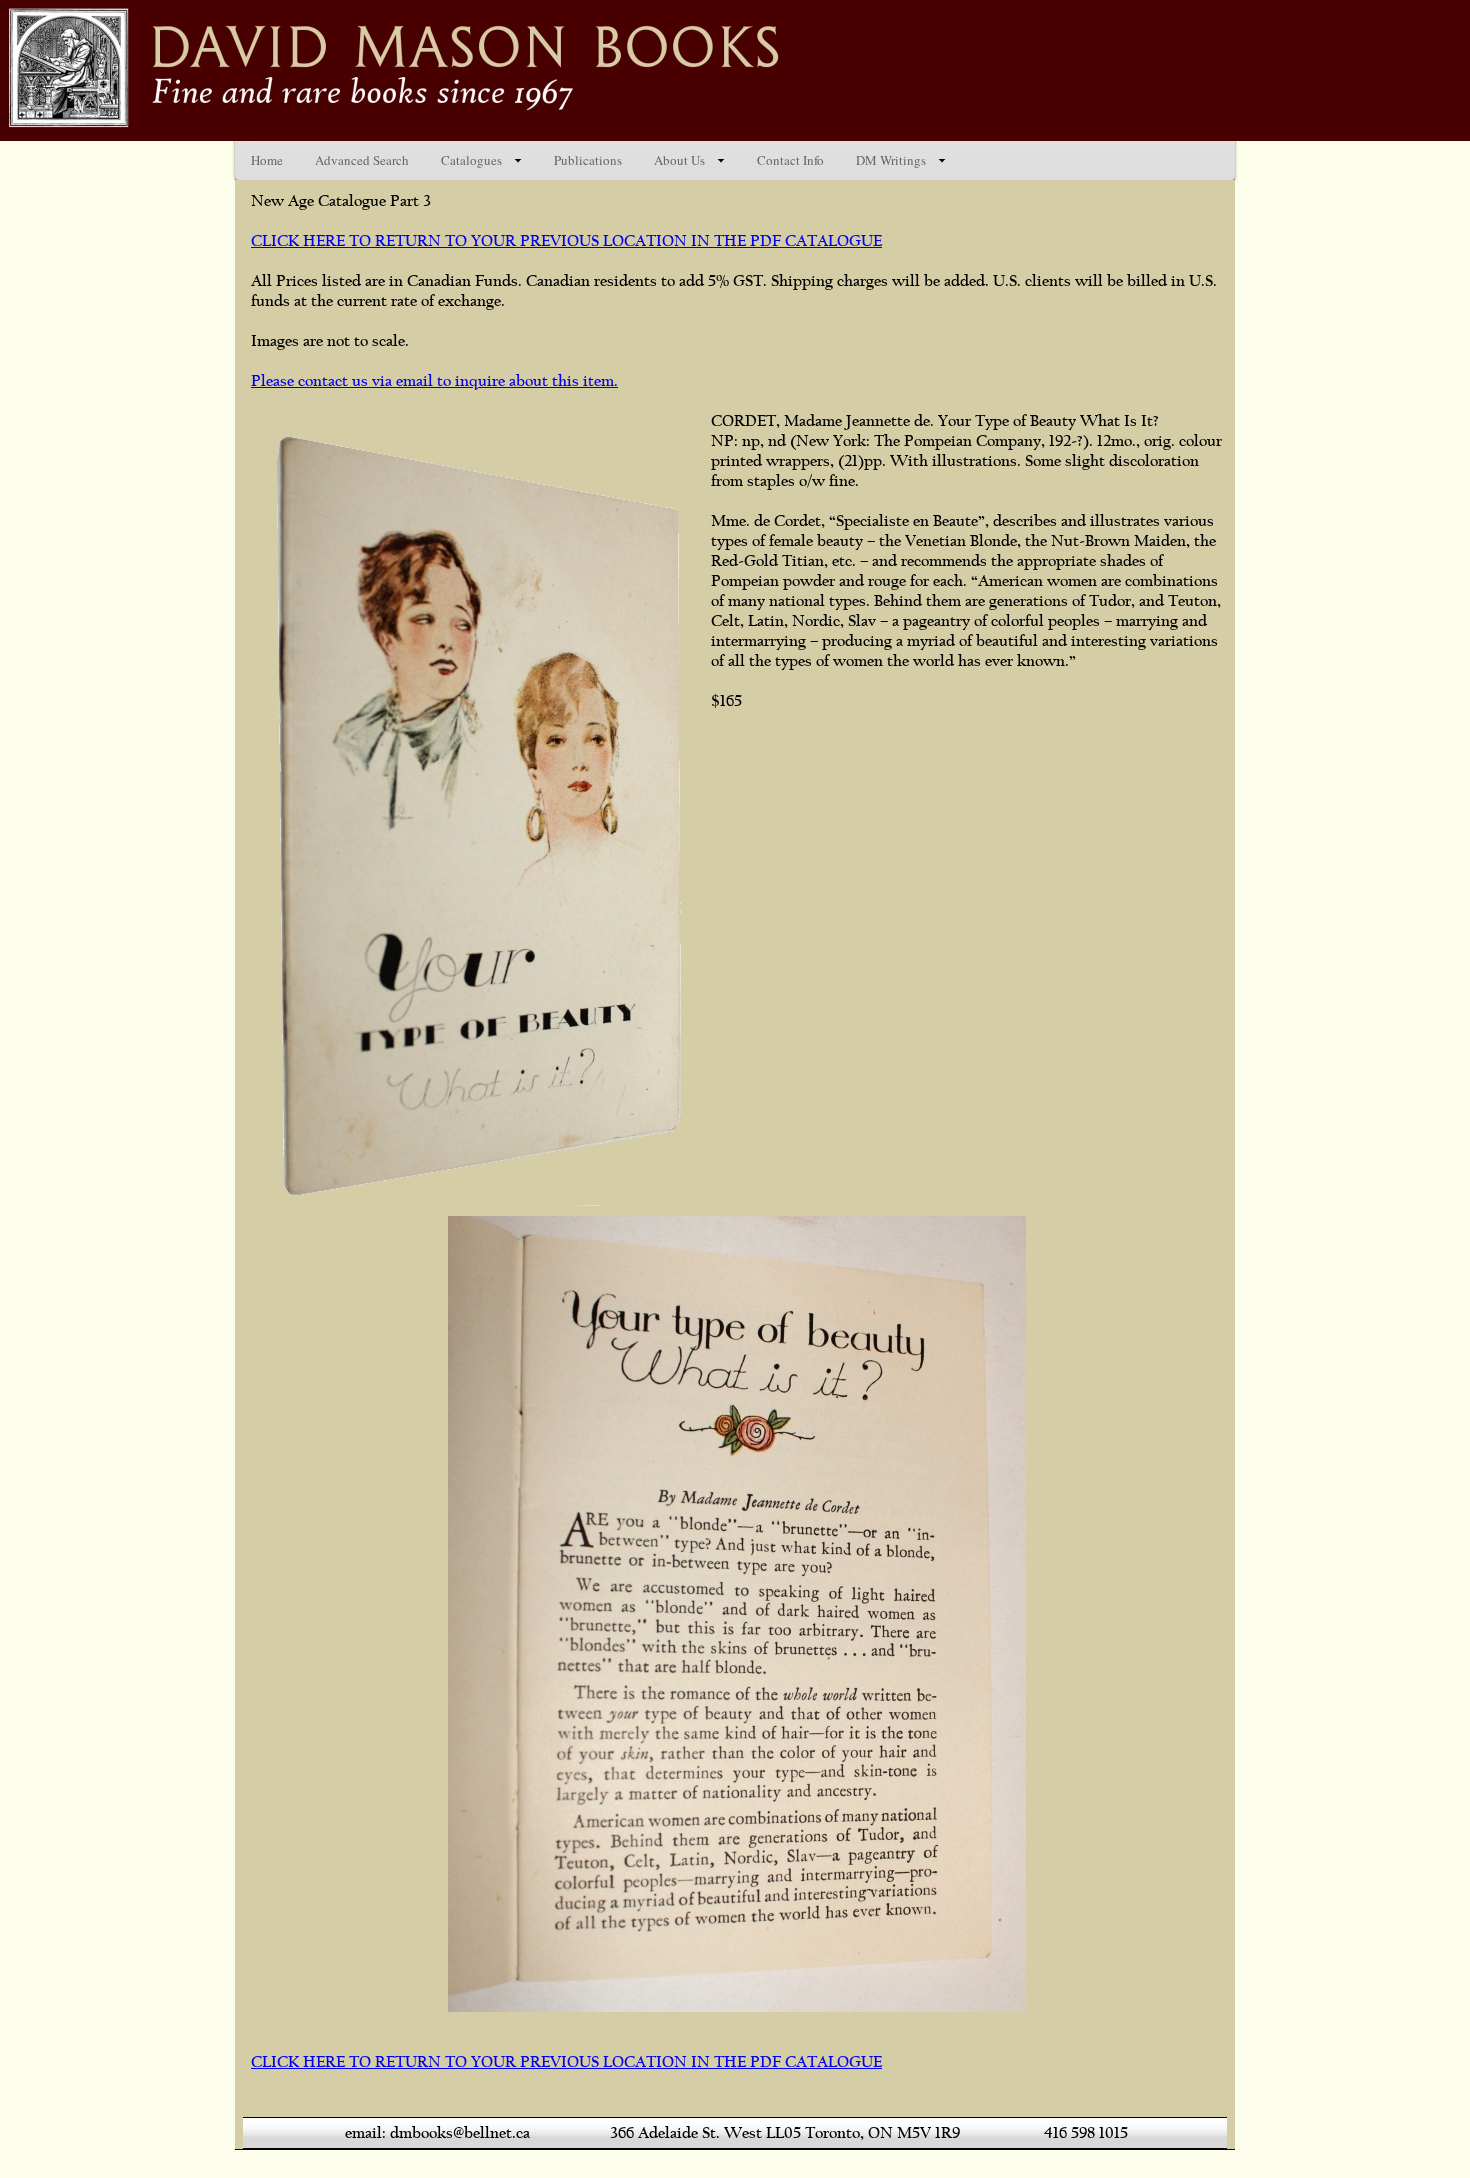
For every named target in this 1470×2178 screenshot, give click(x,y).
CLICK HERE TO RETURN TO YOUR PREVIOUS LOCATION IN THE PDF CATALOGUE (566, 241)
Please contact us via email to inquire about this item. (434, 381)
